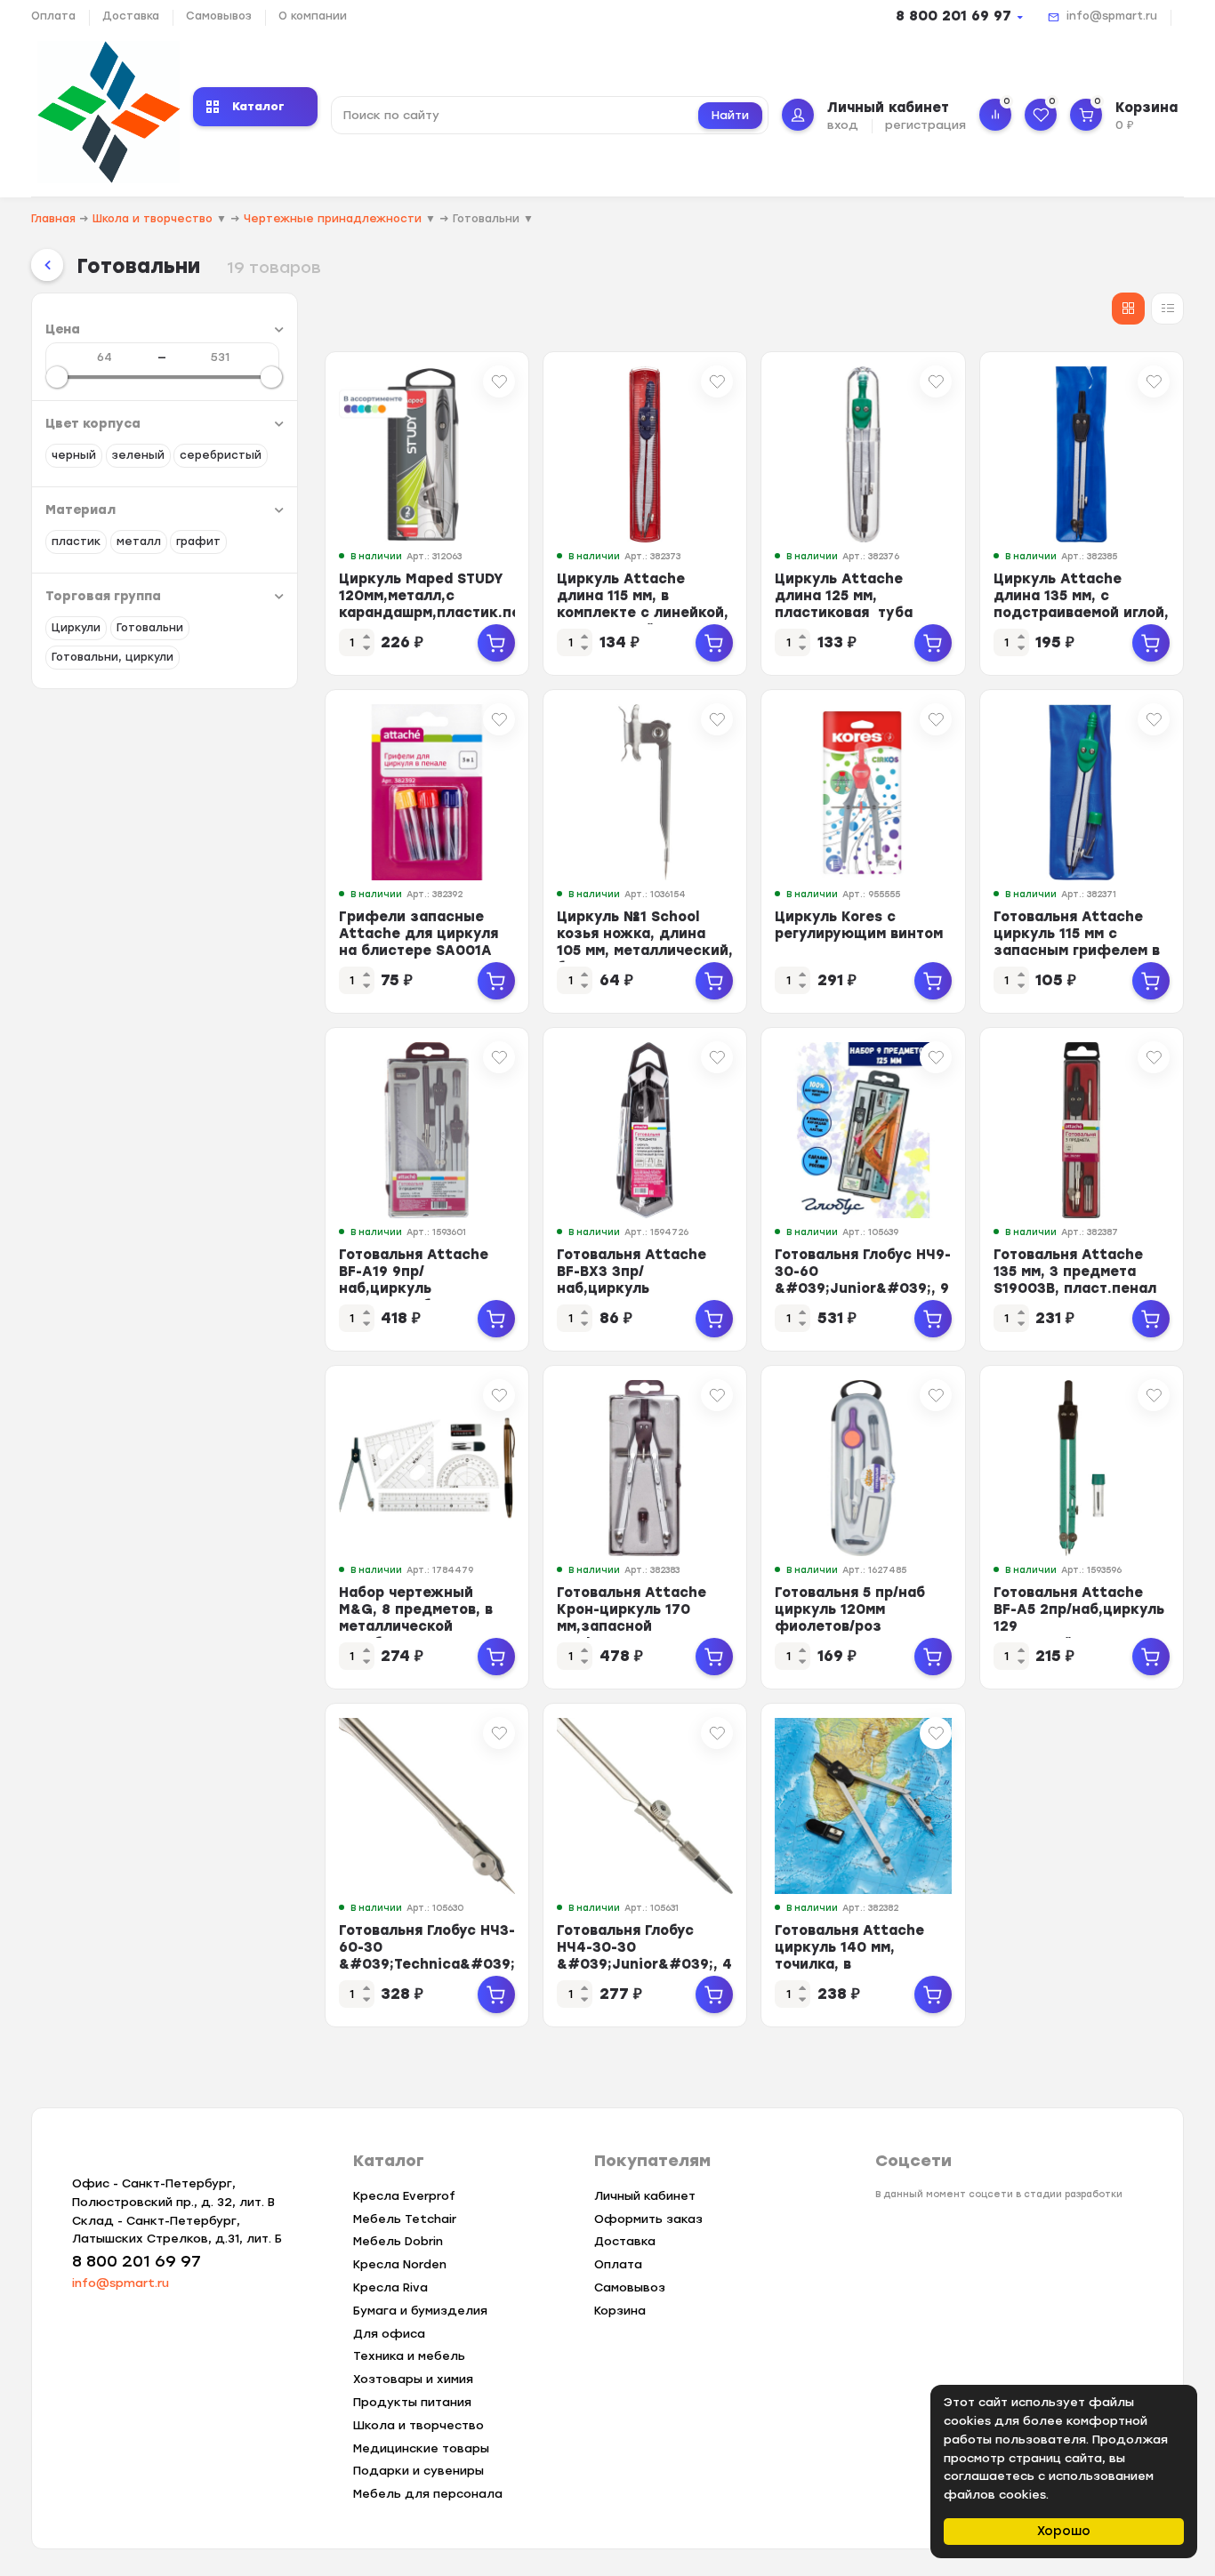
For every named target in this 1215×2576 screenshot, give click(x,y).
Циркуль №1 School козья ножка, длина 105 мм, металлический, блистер (645, 942)
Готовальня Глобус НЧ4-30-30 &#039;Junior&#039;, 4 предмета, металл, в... (644, 1956)
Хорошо (1064, 2531)
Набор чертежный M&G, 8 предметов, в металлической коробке (416, 1618)
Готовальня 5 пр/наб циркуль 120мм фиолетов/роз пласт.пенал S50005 (850, 1618)
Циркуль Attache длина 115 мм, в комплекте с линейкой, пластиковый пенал (643, 604)
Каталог (258, 106)
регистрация (925, 125)
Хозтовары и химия (413, 2379)
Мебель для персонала (428, 2494)
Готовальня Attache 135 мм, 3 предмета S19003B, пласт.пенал (1075, 1272)
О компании (313, 16)
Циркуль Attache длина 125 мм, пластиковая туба (844, 596)
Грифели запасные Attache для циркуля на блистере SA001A (418, 934)
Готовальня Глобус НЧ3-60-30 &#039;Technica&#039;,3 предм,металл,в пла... (434, 1956)
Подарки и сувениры (418, 2471)
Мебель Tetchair (405, 2219)
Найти (730, 115)
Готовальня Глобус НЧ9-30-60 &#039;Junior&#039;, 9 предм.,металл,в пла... (863, 1280)
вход (843, 125)
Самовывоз (219, 16)
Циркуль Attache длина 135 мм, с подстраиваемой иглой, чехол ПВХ (1081, 604)
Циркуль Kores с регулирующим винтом (859, 925)
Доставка (131, 16)
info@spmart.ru (1112, 16)
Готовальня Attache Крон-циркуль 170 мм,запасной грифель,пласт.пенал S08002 (637, 1626)
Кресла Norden (400, 2264)
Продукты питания (412, 2402)
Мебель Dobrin (398, 2241)
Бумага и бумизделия (420, 2311)
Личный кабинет (645, 2196)
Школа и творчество (418, 2425)
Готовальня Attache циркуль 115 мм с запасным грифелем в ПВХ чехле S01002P (1077, 942)
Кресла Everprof (404, 2196)
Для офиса (389, 2334)
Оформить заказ (648, 2219)
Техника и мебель (409, 2356)
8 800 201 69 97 (953, 16)
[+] (496, 643)
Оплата (53, 16)
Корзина (620, 2311)
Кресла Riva (390, 2287)
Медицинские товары (421, 2448)
